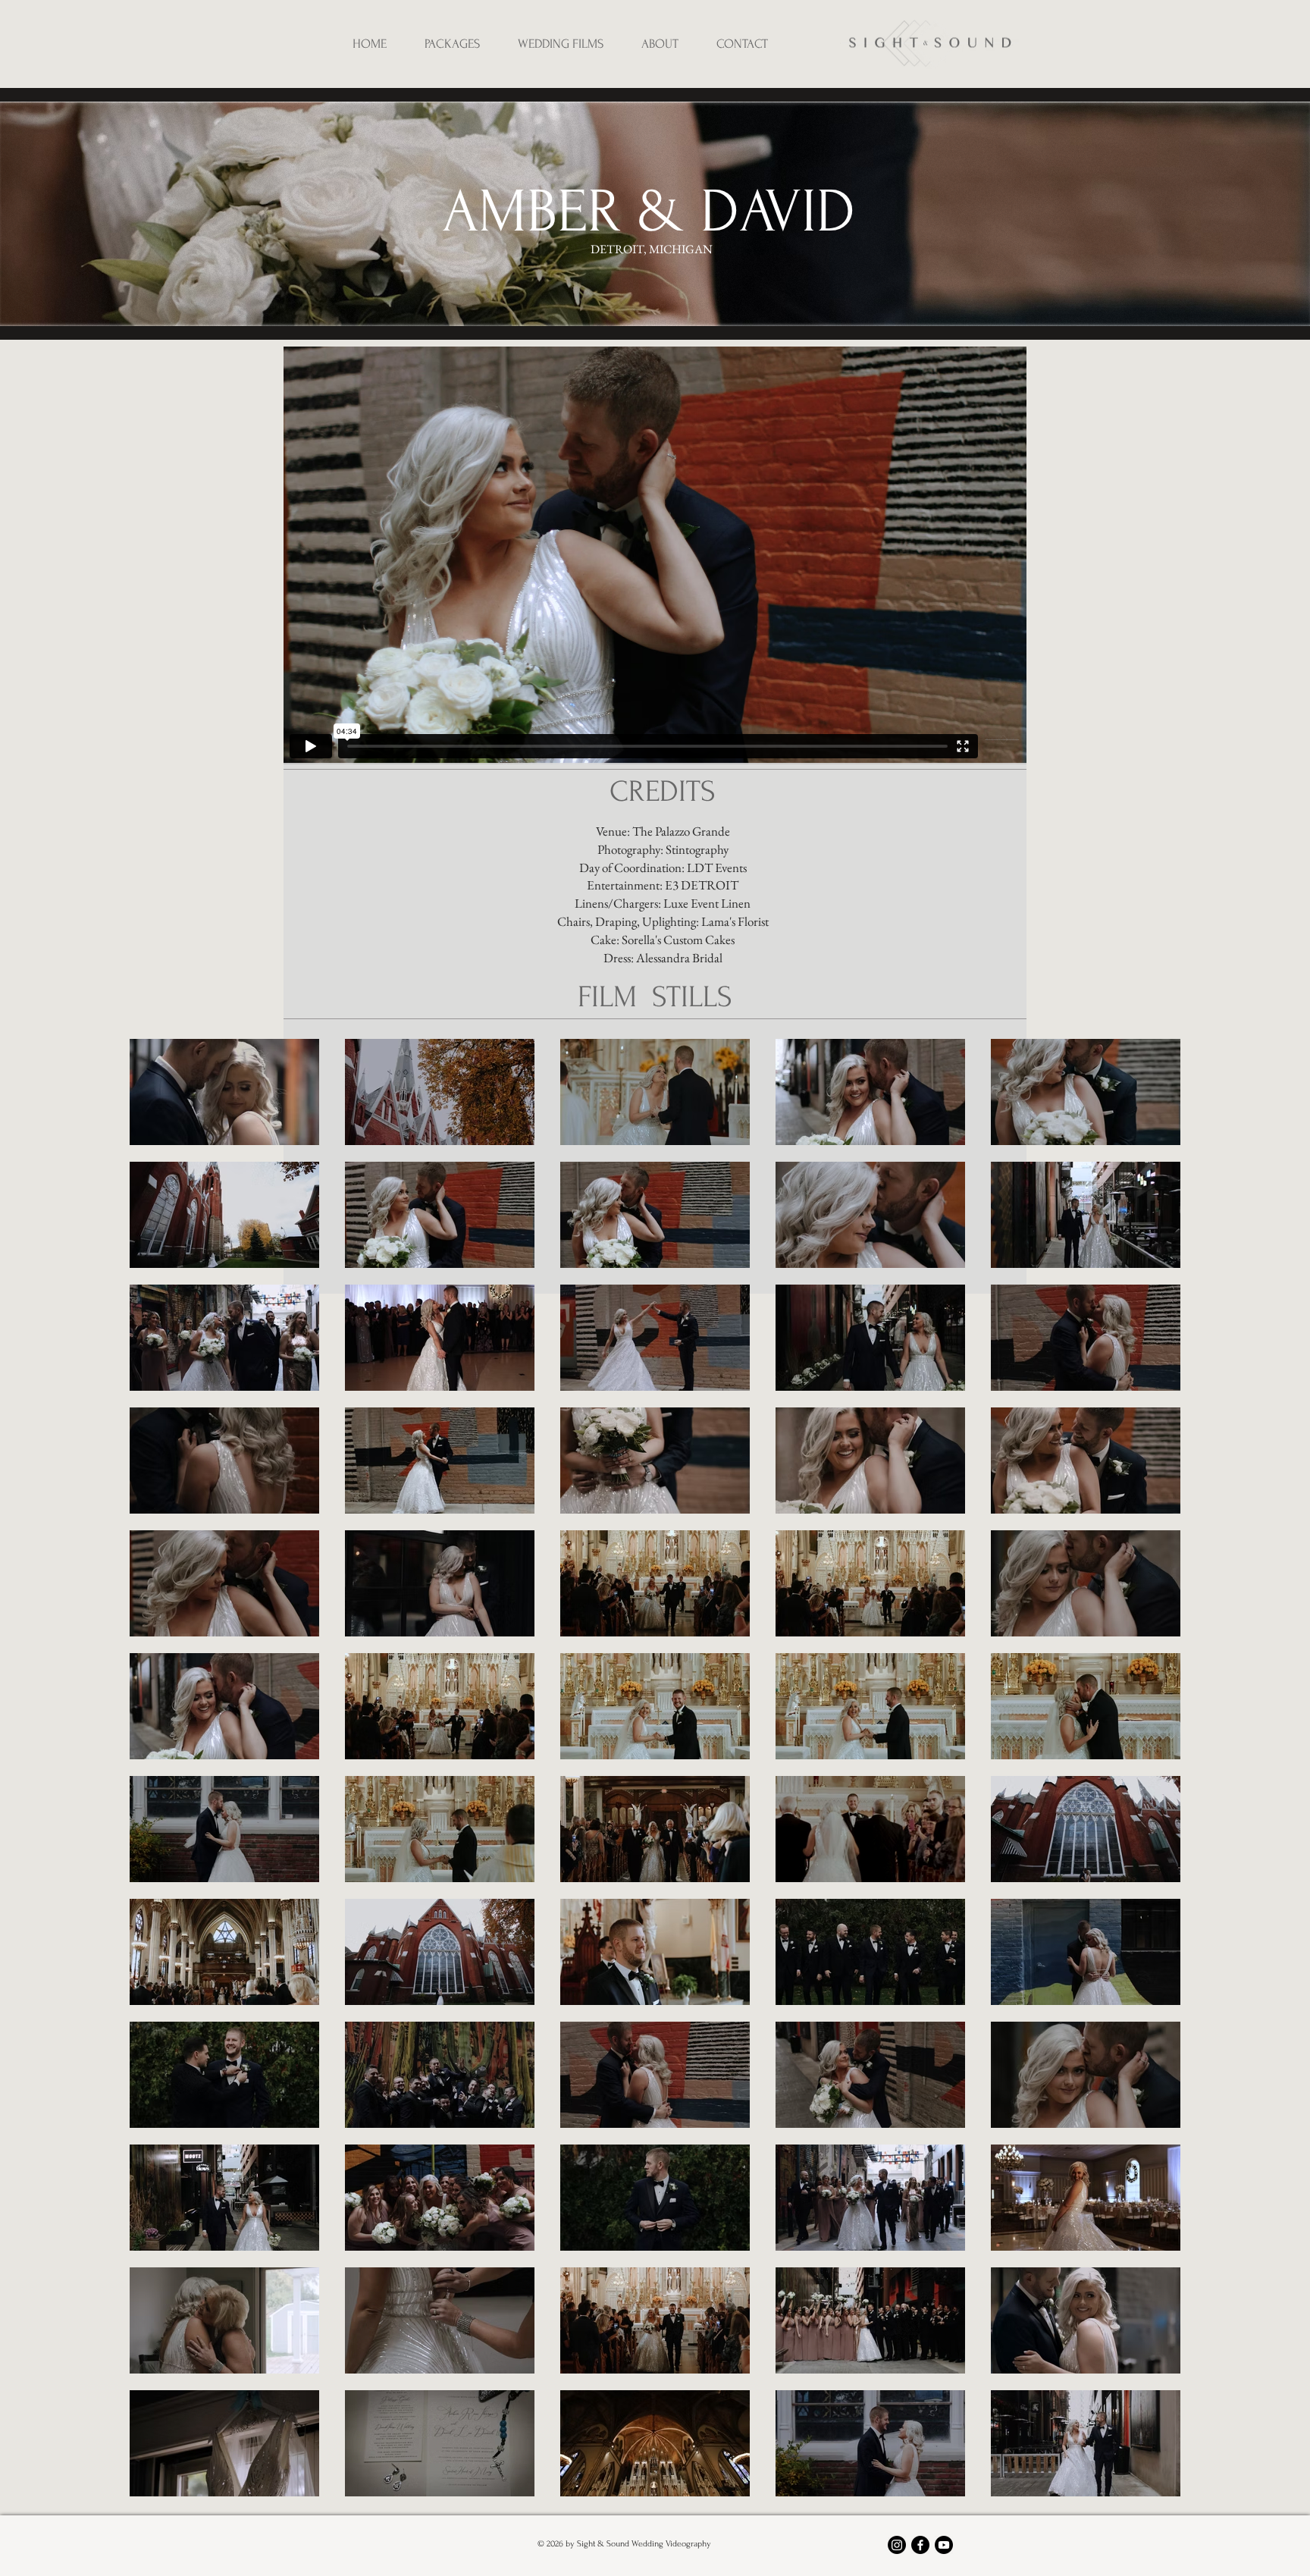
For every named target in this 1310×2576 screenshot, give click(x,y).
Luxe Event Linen (707, 903)
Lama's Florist (735, 921)
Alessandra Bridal (679, 958)
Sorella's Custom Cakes (678, 940)
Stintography (697, 849)
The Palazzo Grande (681, 831)
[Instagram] (897, 2545)
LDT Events (717, 868)
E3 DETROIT (702, 885)
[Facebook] (920, 2545)
